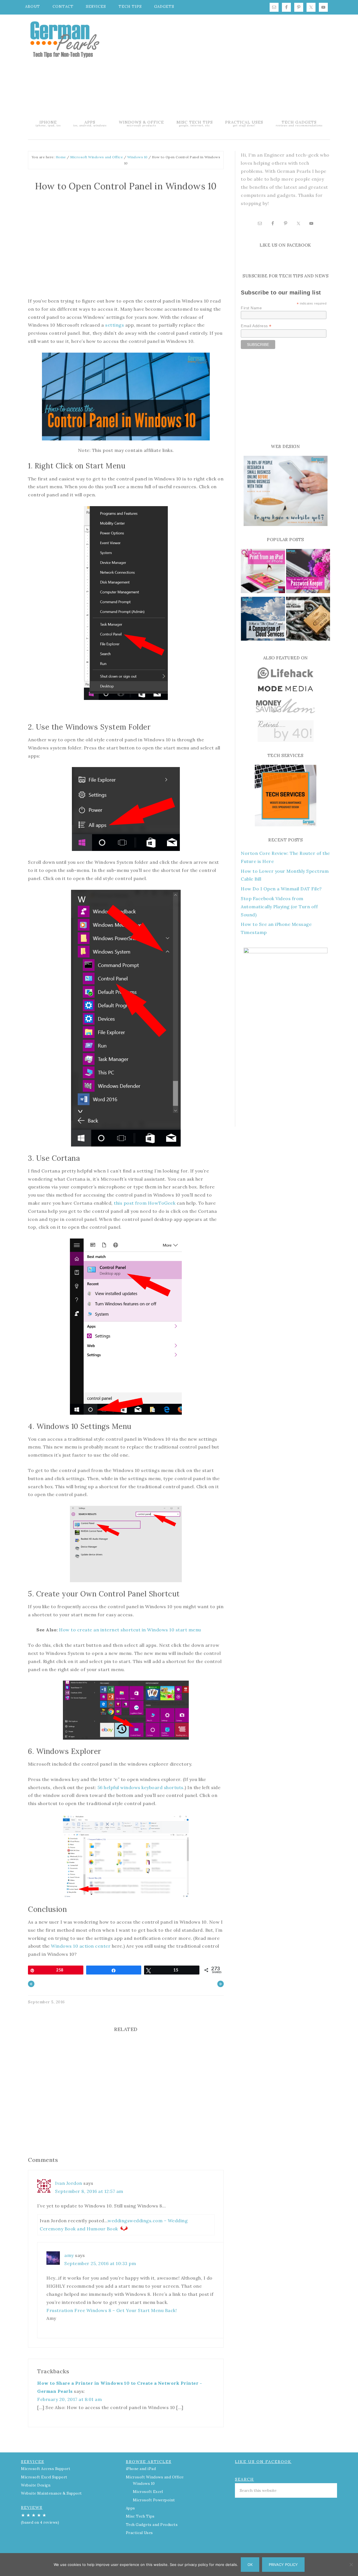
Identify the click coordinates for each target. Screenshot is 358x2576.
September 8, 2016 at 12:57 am (89, 2191)
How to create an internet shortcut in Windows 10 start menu (130, 1630)
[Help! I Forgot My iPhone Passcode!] (308, 620)
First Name (251, 308)
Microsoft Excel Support (44, 2477)
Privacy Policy (283, 2565)
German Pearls (64, 39)
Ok (250, 2565)
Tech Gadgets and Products (152, 2525)
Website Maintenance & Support (51, 2493)
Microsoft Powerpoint (154, 2500)
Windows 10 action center (81, 1946)
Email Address (256, 326)
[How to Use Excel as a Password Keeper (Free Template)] (308, 572)
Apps (130, 2508)
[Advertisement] (227, 66)
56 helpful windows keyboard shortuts (141, 1787)
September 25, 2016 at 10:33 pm (100, 2263)
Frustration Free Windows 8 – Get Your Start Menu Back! (112, 2310)
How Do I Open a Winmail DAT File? (281, 889)
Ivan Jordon (69, 2183)
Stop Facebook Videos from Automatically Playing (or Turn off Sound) (279, 907)
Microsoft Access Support (46, 2469)
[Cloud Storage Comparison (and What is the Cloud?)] (263, 620)
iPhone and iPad (141, 2469)
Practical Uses (139, 2533)
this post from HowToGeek (145, 1203)
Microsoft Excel (148, 2492)
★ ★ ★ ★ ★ (40, 2519)
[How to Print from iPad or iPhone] (263, 572)
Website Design (36, 2485)
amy (69, 2255)
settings (115, 325)
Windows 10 (144, 2484)
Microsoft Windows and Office (155, 2477)
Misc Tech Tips (140, 2516)
